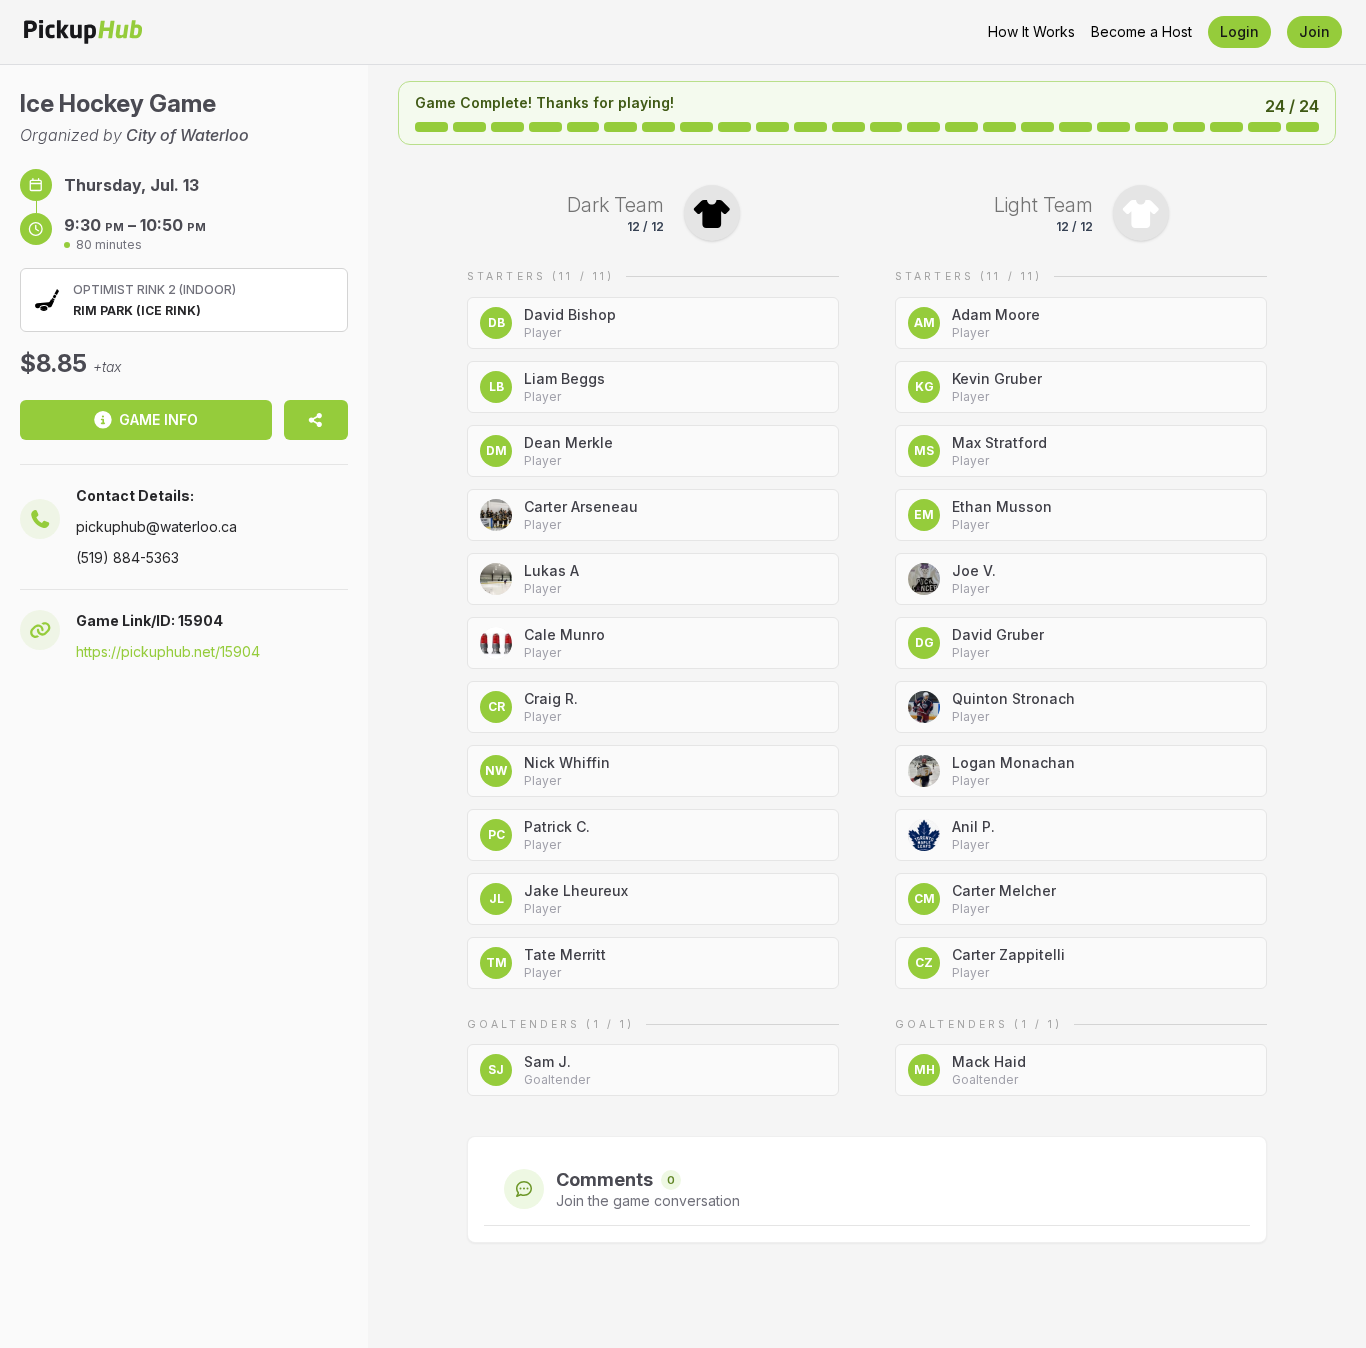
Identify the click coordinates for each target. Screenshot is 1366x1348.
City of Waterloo (187, 135)
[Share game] (316, 420)
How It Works (1031, 31)
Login (1239, 31)
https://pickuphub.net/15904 (168, 651)
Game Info (158, 419)
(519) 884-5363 (127, 557)
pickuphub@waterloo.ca (156, 526)
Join (1314, 31)
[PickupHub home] (83, 32)
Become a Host (1141, 31)
